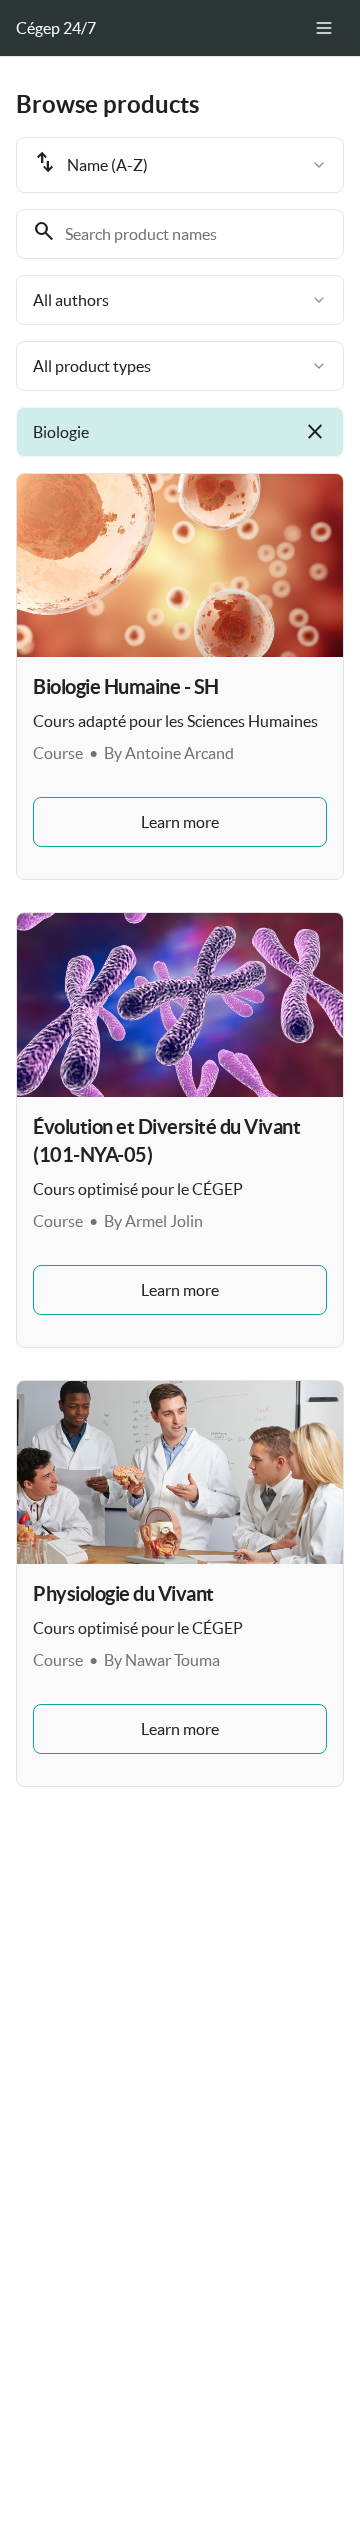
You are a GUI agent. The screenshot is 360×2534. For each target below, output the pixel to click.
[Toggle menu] (324, 28)
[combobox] (180, 165)
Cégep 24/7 (56, 28)
